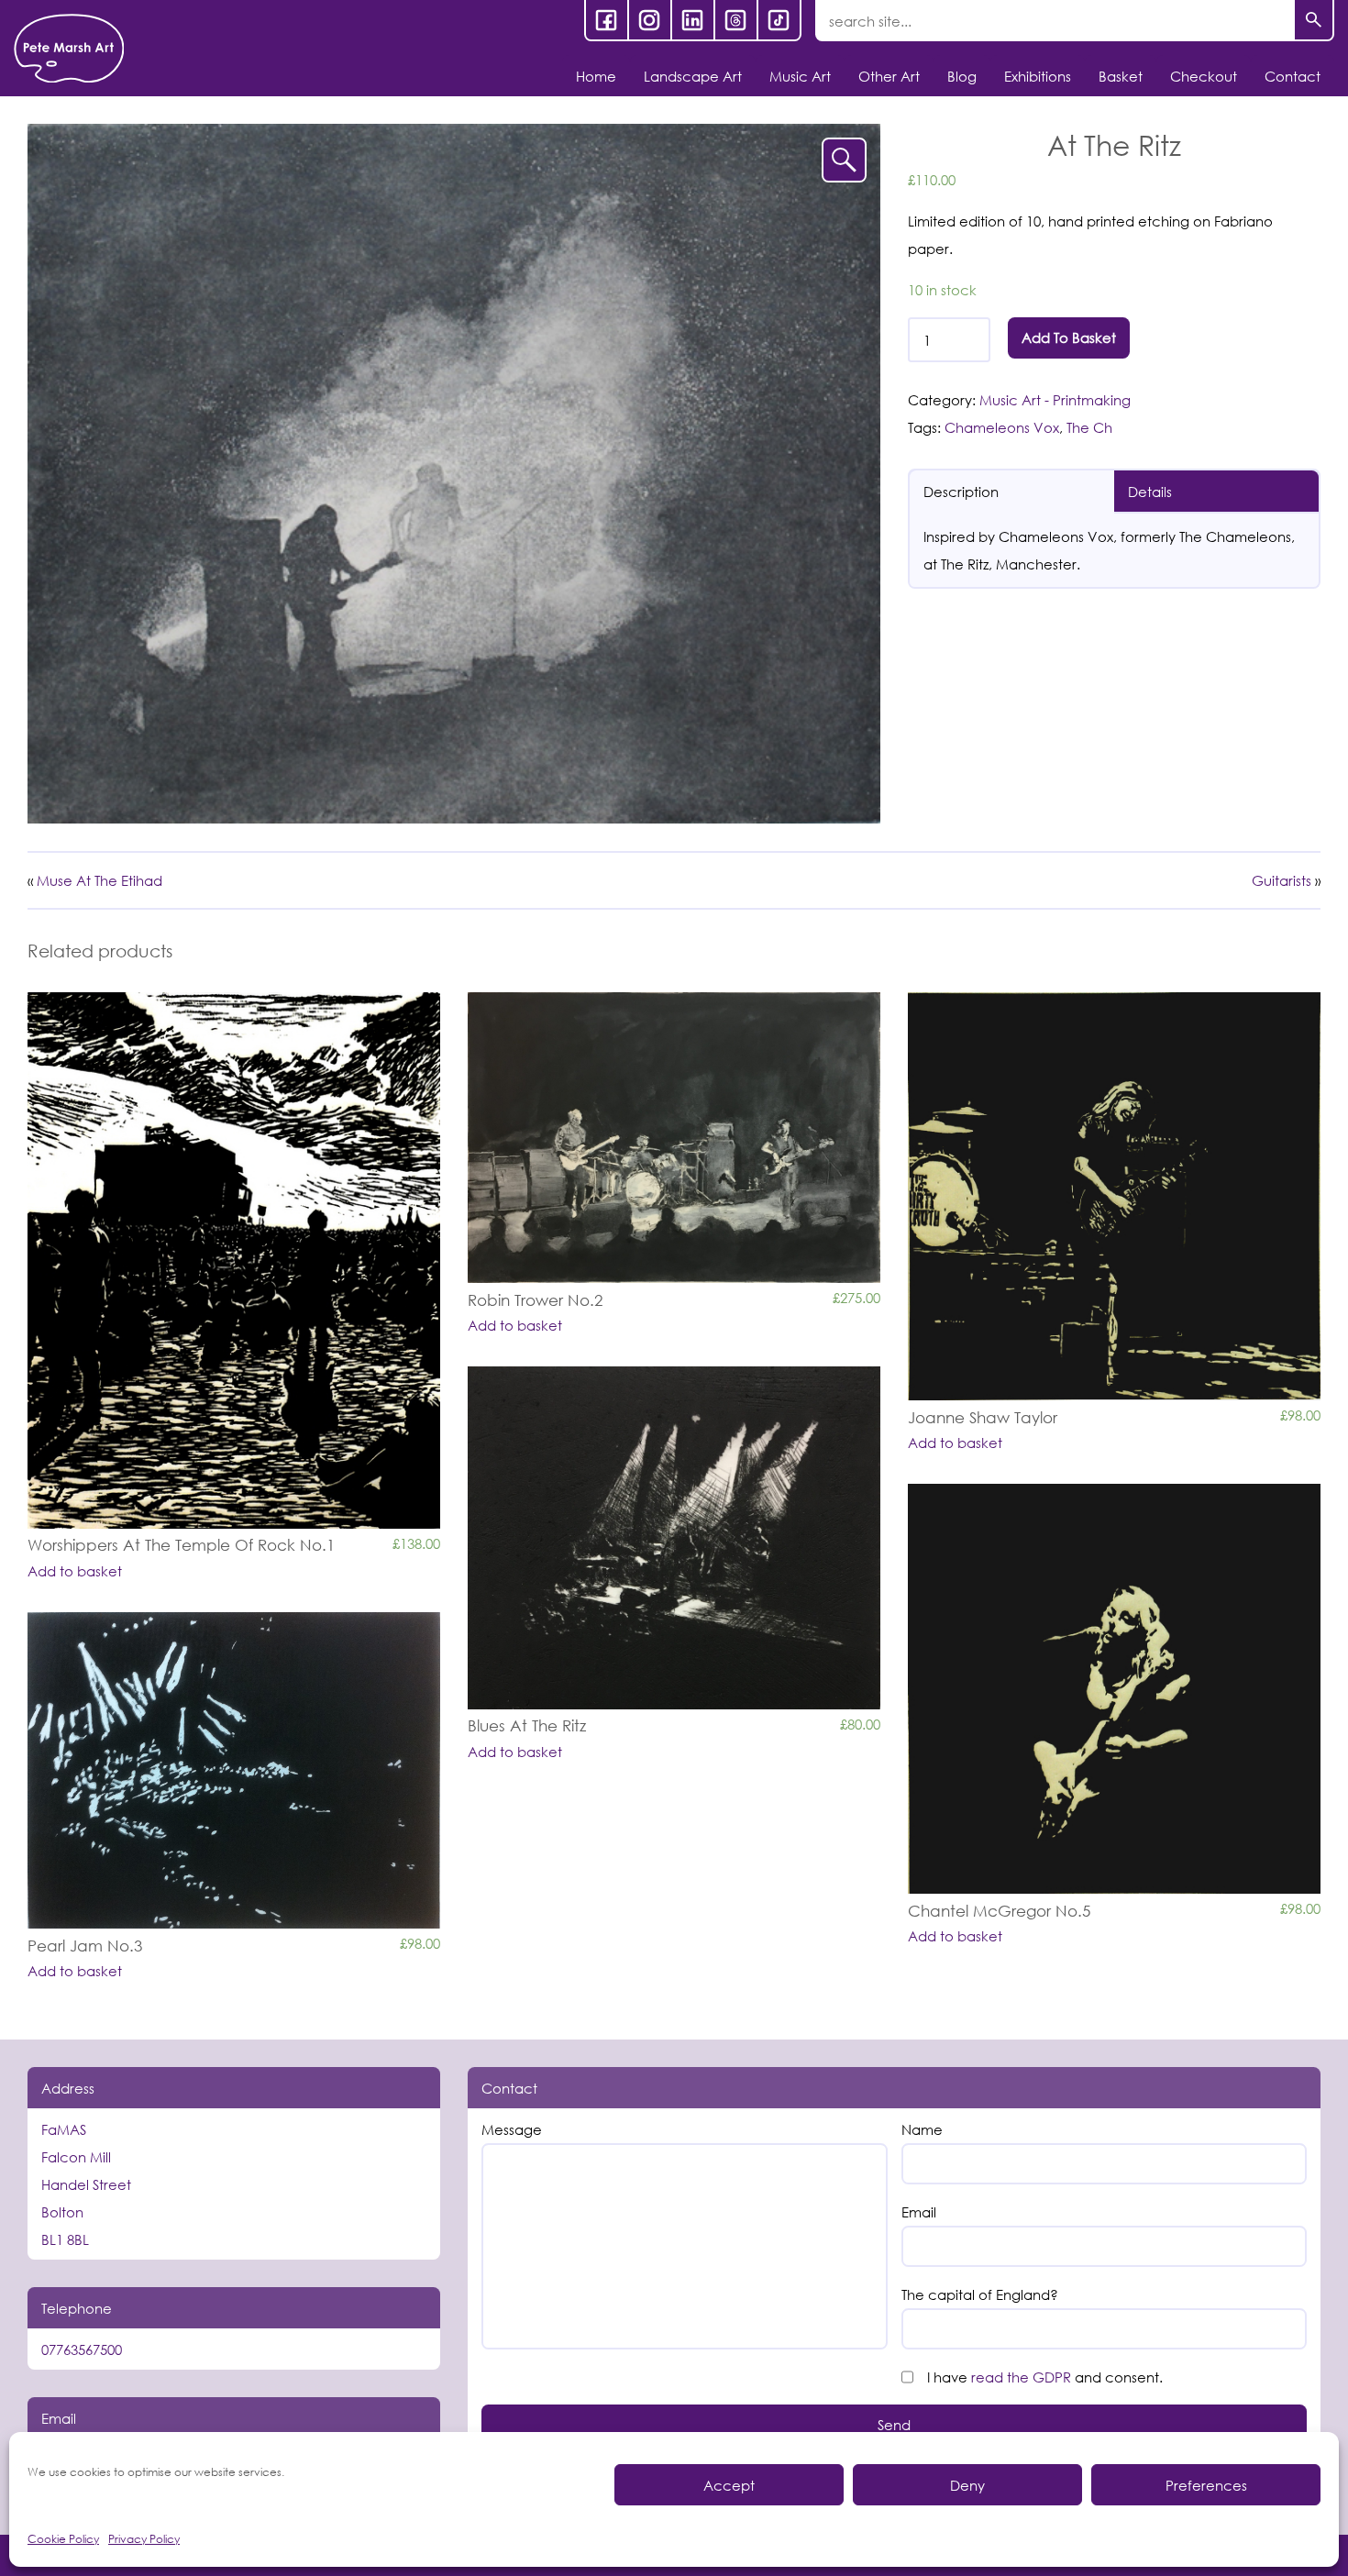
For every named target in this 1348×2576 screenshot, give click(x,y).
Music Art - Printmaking (1055, 400)
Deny (967, 2485)
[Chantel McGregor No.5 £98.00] (1114, 1689)
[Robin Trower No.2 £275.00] (674, 1138)
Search (1314, 21)
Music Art (800, 76)
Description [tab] (961, 492)
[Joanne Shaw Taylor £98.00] (1114, 1197)
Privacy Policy (144, 2539)
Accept (729, 2485)
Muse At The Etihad (99, 880)
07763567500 (82, 2349)
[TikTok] (779, 20)
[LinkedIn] (693, 20)
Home (596, 76)
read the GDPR (1021, 2377)
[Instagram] (650, 20)
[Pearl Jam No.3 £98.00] (234, 1770)
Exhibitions (1038, 76)
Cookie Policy (63, 2539)
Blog (962, 76)
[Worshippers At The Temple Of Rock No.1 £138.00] (234, 1260)
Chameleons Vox (1002, 427)
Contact (1293, 76)
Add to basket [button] (75, 1571)
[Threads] (736, 20)
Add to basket (1069, 337)
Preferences (1206, 2485)
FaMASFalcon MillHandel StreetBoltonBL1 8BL (86, 2184)
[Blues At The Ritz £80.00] (674, 1538)
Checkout (1204, 76)
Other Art (889, 76)
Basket (1121, 76)
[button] (844, 160)
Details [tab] (1150, 492)
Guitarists (1282, 880)
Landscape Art (693, 76)
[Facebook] (607, 20)
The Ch (1089, 427)
